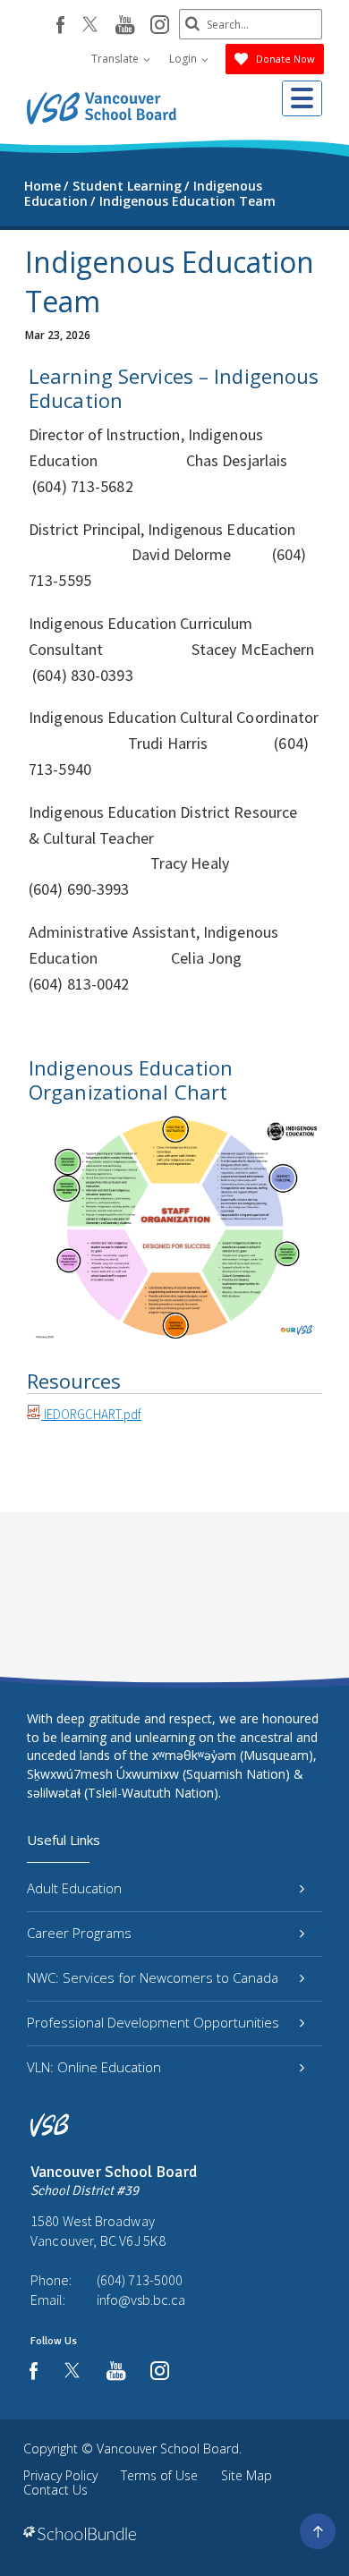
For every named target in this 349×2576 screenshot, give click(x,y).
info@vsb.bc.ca (141, 2300)
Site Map (247, 2475)
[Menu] (302, 98)
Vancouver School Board (168, 2448)
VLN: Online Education (94, 2067)
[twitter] (90, 26)
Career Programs (79, 1933)
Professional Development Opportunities (153, 2022)
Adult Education (74, 1888)
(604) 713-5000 (140, 2280)
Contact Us (55, 2490)
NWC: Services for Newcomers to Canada (153, 1977)
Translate (116, 59)
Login (184, 59)
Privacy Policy (60, 2475)
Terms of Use (159, 2475)
